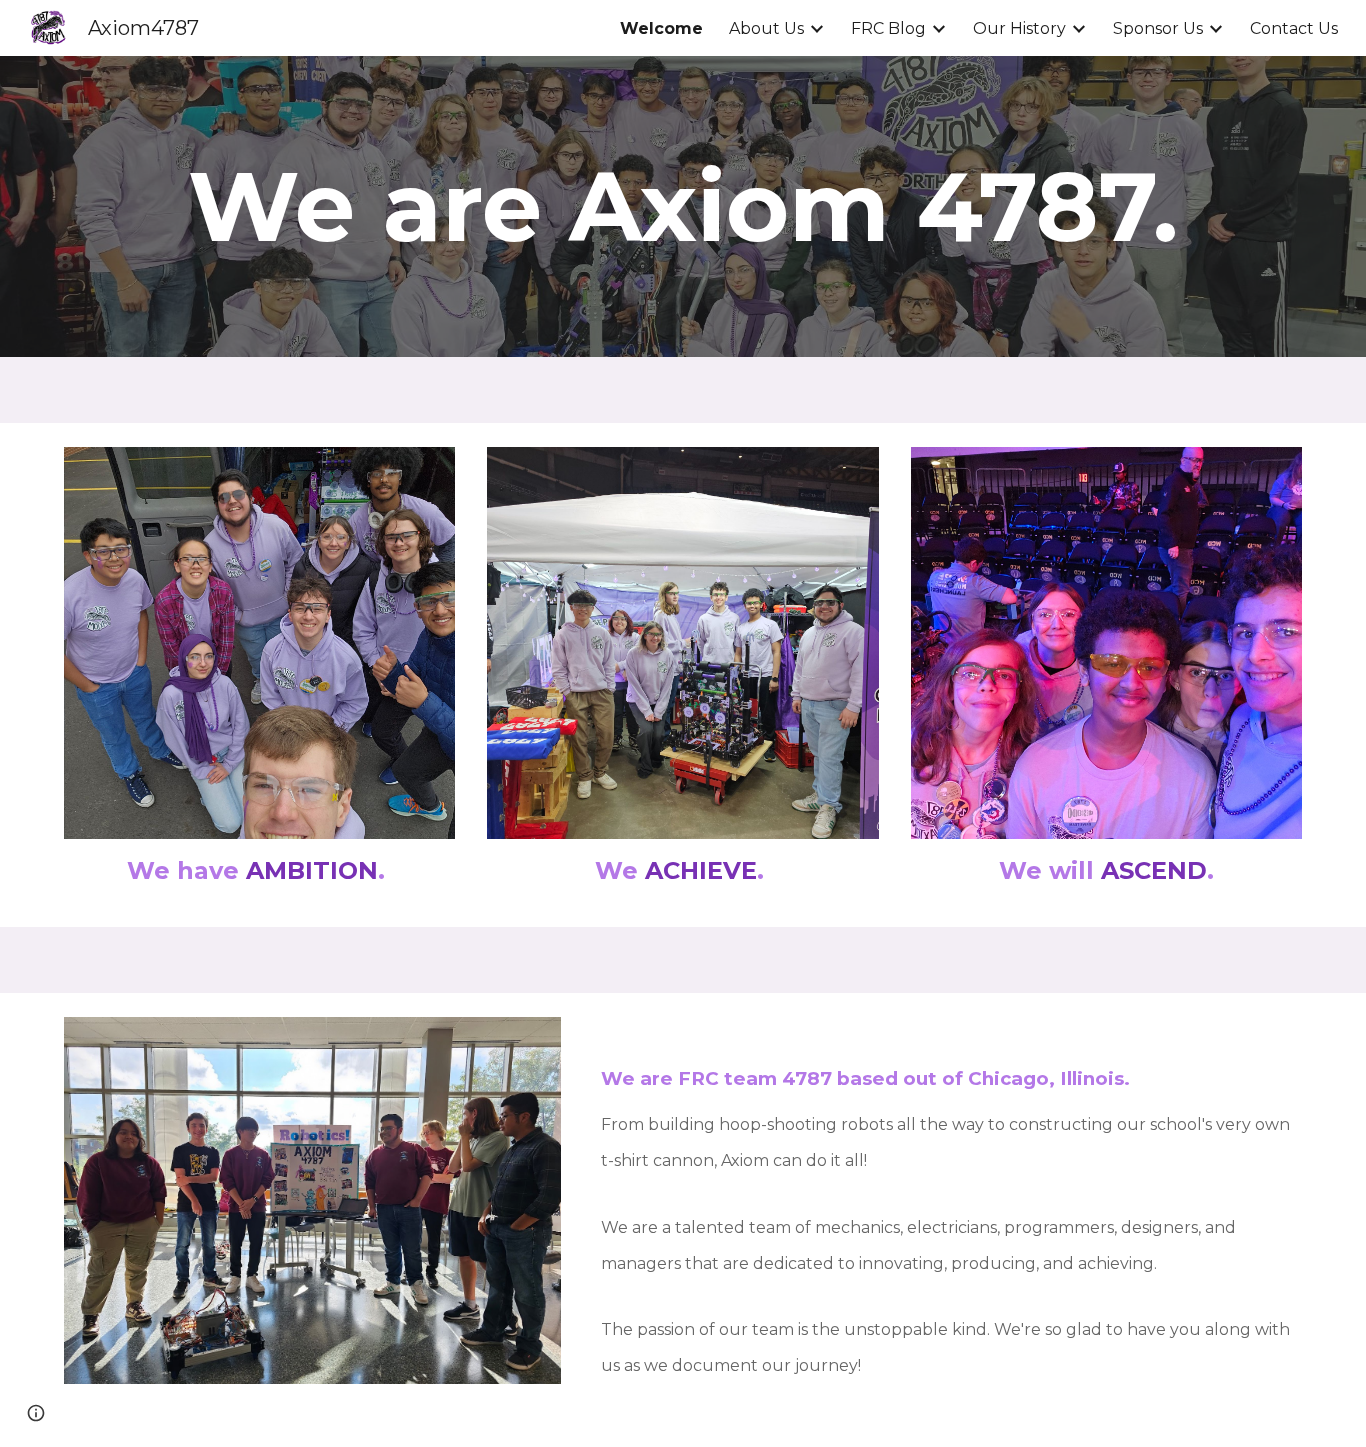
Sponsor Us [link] (1158, 28)
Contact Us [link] (1294, 28)
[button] (36, 1413)
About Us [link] (766, 28)
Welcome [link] (661, 28)
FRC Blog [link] (888, 28)
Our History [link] (1019, 28)
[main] (683, 206)
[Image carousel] (260, 643)
